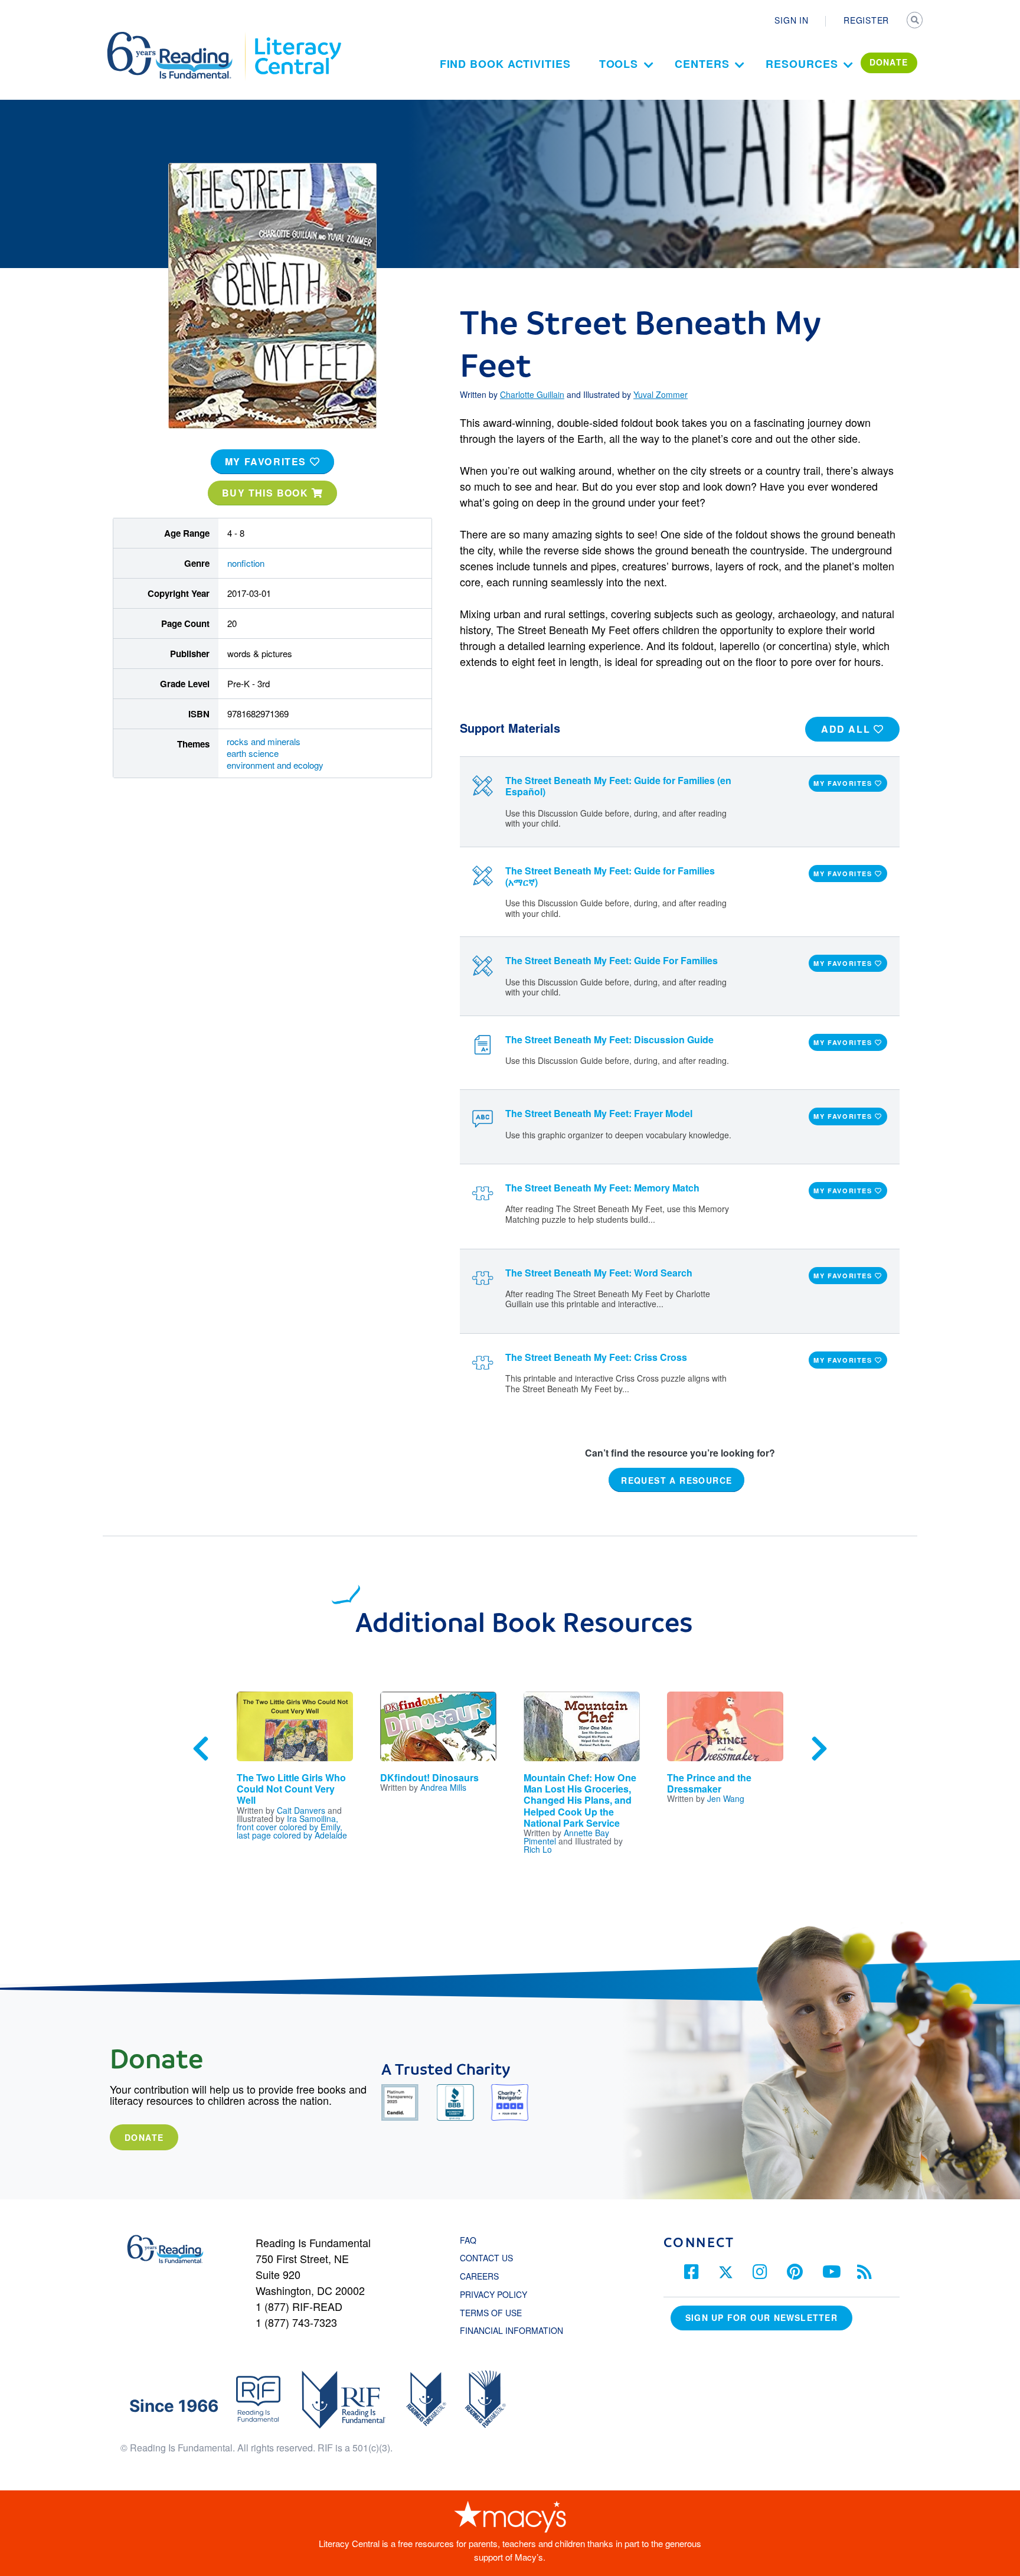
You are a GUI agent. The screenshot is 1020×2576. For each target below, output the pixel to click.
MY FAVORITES (267, 461)
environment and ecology (275, 765)
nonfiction (246, 563)
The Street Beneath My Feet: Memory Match (602, 1188)
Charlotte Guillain (532, 394)
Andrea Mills (443, 1787)
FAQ (468, 2240)
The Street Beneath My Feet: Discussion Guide (609, 1039)
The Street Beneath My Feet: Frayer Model (599, 1113)
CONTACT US (490, 2258)
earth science (253, 753)
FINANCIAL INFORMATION (511, 2330)
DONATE (889, 62)
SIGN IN (791, 20)
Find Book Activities (505, 64)
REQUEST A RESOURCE (676, 1480)
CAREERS (479, 2276)
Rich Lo (538, 1849)
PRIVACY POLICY (493, 2294)
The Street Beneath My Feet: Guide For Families (612, 960)
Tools (619, 64)
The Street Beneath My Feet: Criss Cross (596, 1357)
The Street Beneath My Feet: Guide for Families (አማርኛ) (610, 876)
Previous (201, 1749)
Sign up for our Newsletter (761, 2317)
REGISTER (866, 20)
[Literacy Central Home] (297, 37)
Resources (802, 64)
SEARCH (916, 21)
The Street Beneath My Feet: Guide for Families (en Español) (618, 786)
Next (819, 1749)
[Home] (178, 37)
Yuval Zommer (661, 394)
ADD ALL (847, 729)
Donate (144, 2137)
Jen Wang (726, 1798)
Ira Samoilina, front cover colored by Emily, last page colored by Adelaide (292, 1827)
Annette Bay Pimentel (566, 1837)
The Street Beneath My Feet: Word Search (599, 1273)
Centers (702, 64)
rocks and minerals (264, 741)
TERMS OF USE (497, 2313)
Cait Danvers (301, 1810)
